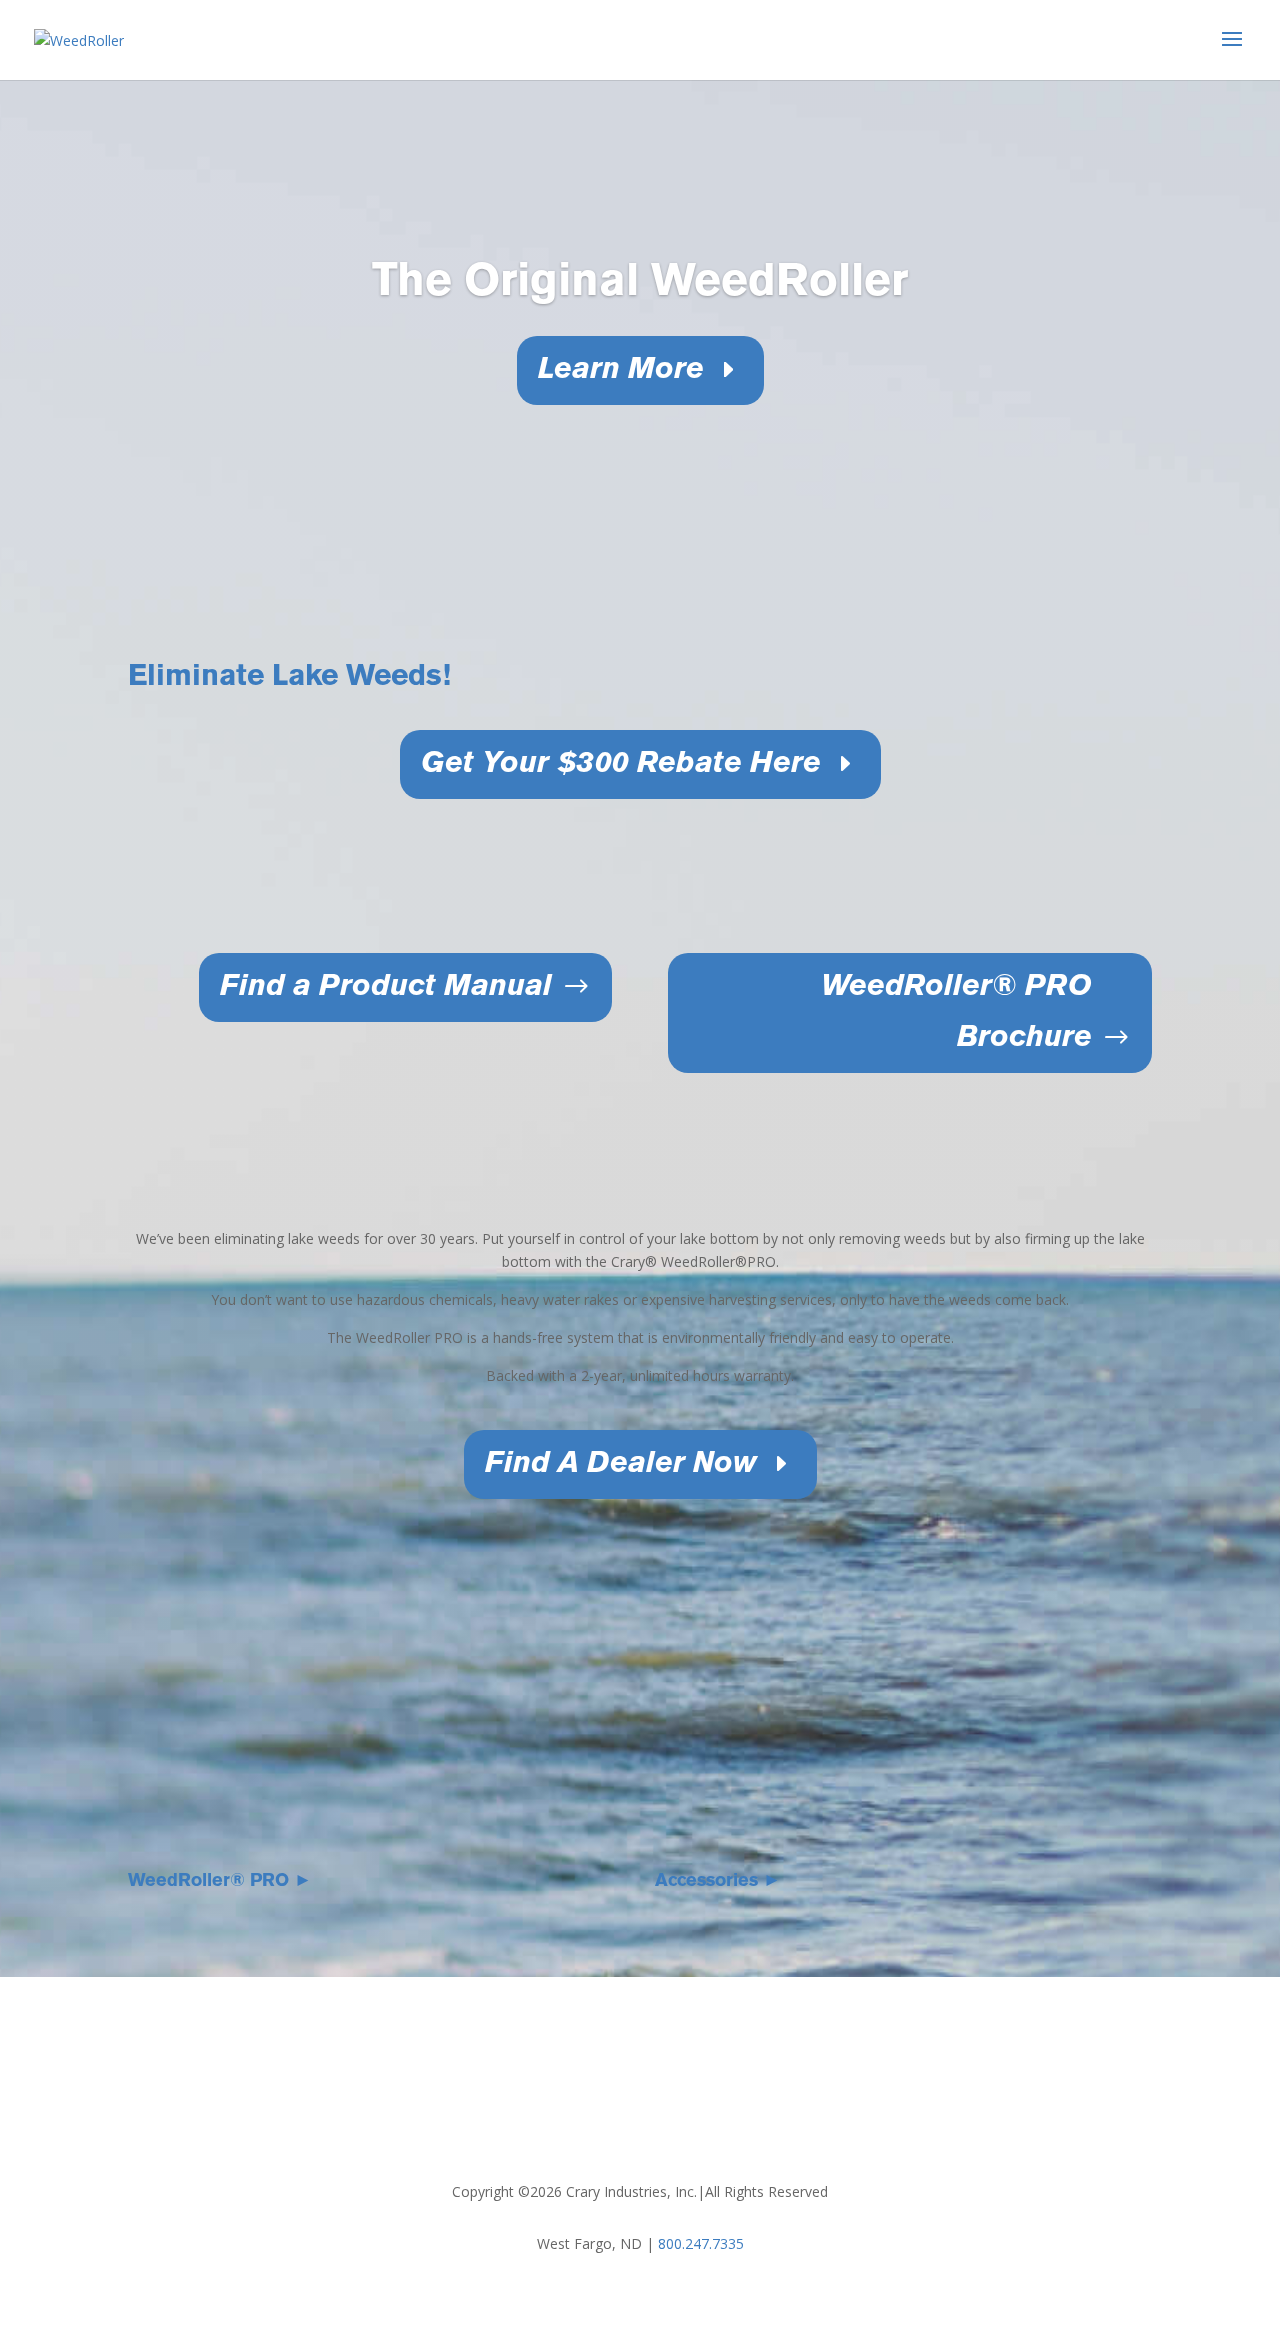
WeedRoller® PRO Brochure (956, 1013)
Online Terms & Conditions (824, 2069)
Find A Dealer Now (621, 1464)
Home (280, 2069)
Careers (580, 2069)
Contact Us (497, 2069)
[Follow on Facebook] (620, 2128)
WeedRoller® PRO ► (220, 1881)
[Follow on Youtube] (660, 2128)
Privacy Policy (671, 2069)
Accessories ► (718, 1881)
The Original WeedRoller (640, 283)
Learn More (621, 370)
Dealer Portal (977, 2069)
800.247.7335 (701, 2243)
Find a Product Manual (386, 987)
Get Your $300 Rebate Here (621, 764)
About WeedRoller (380, 2069)
